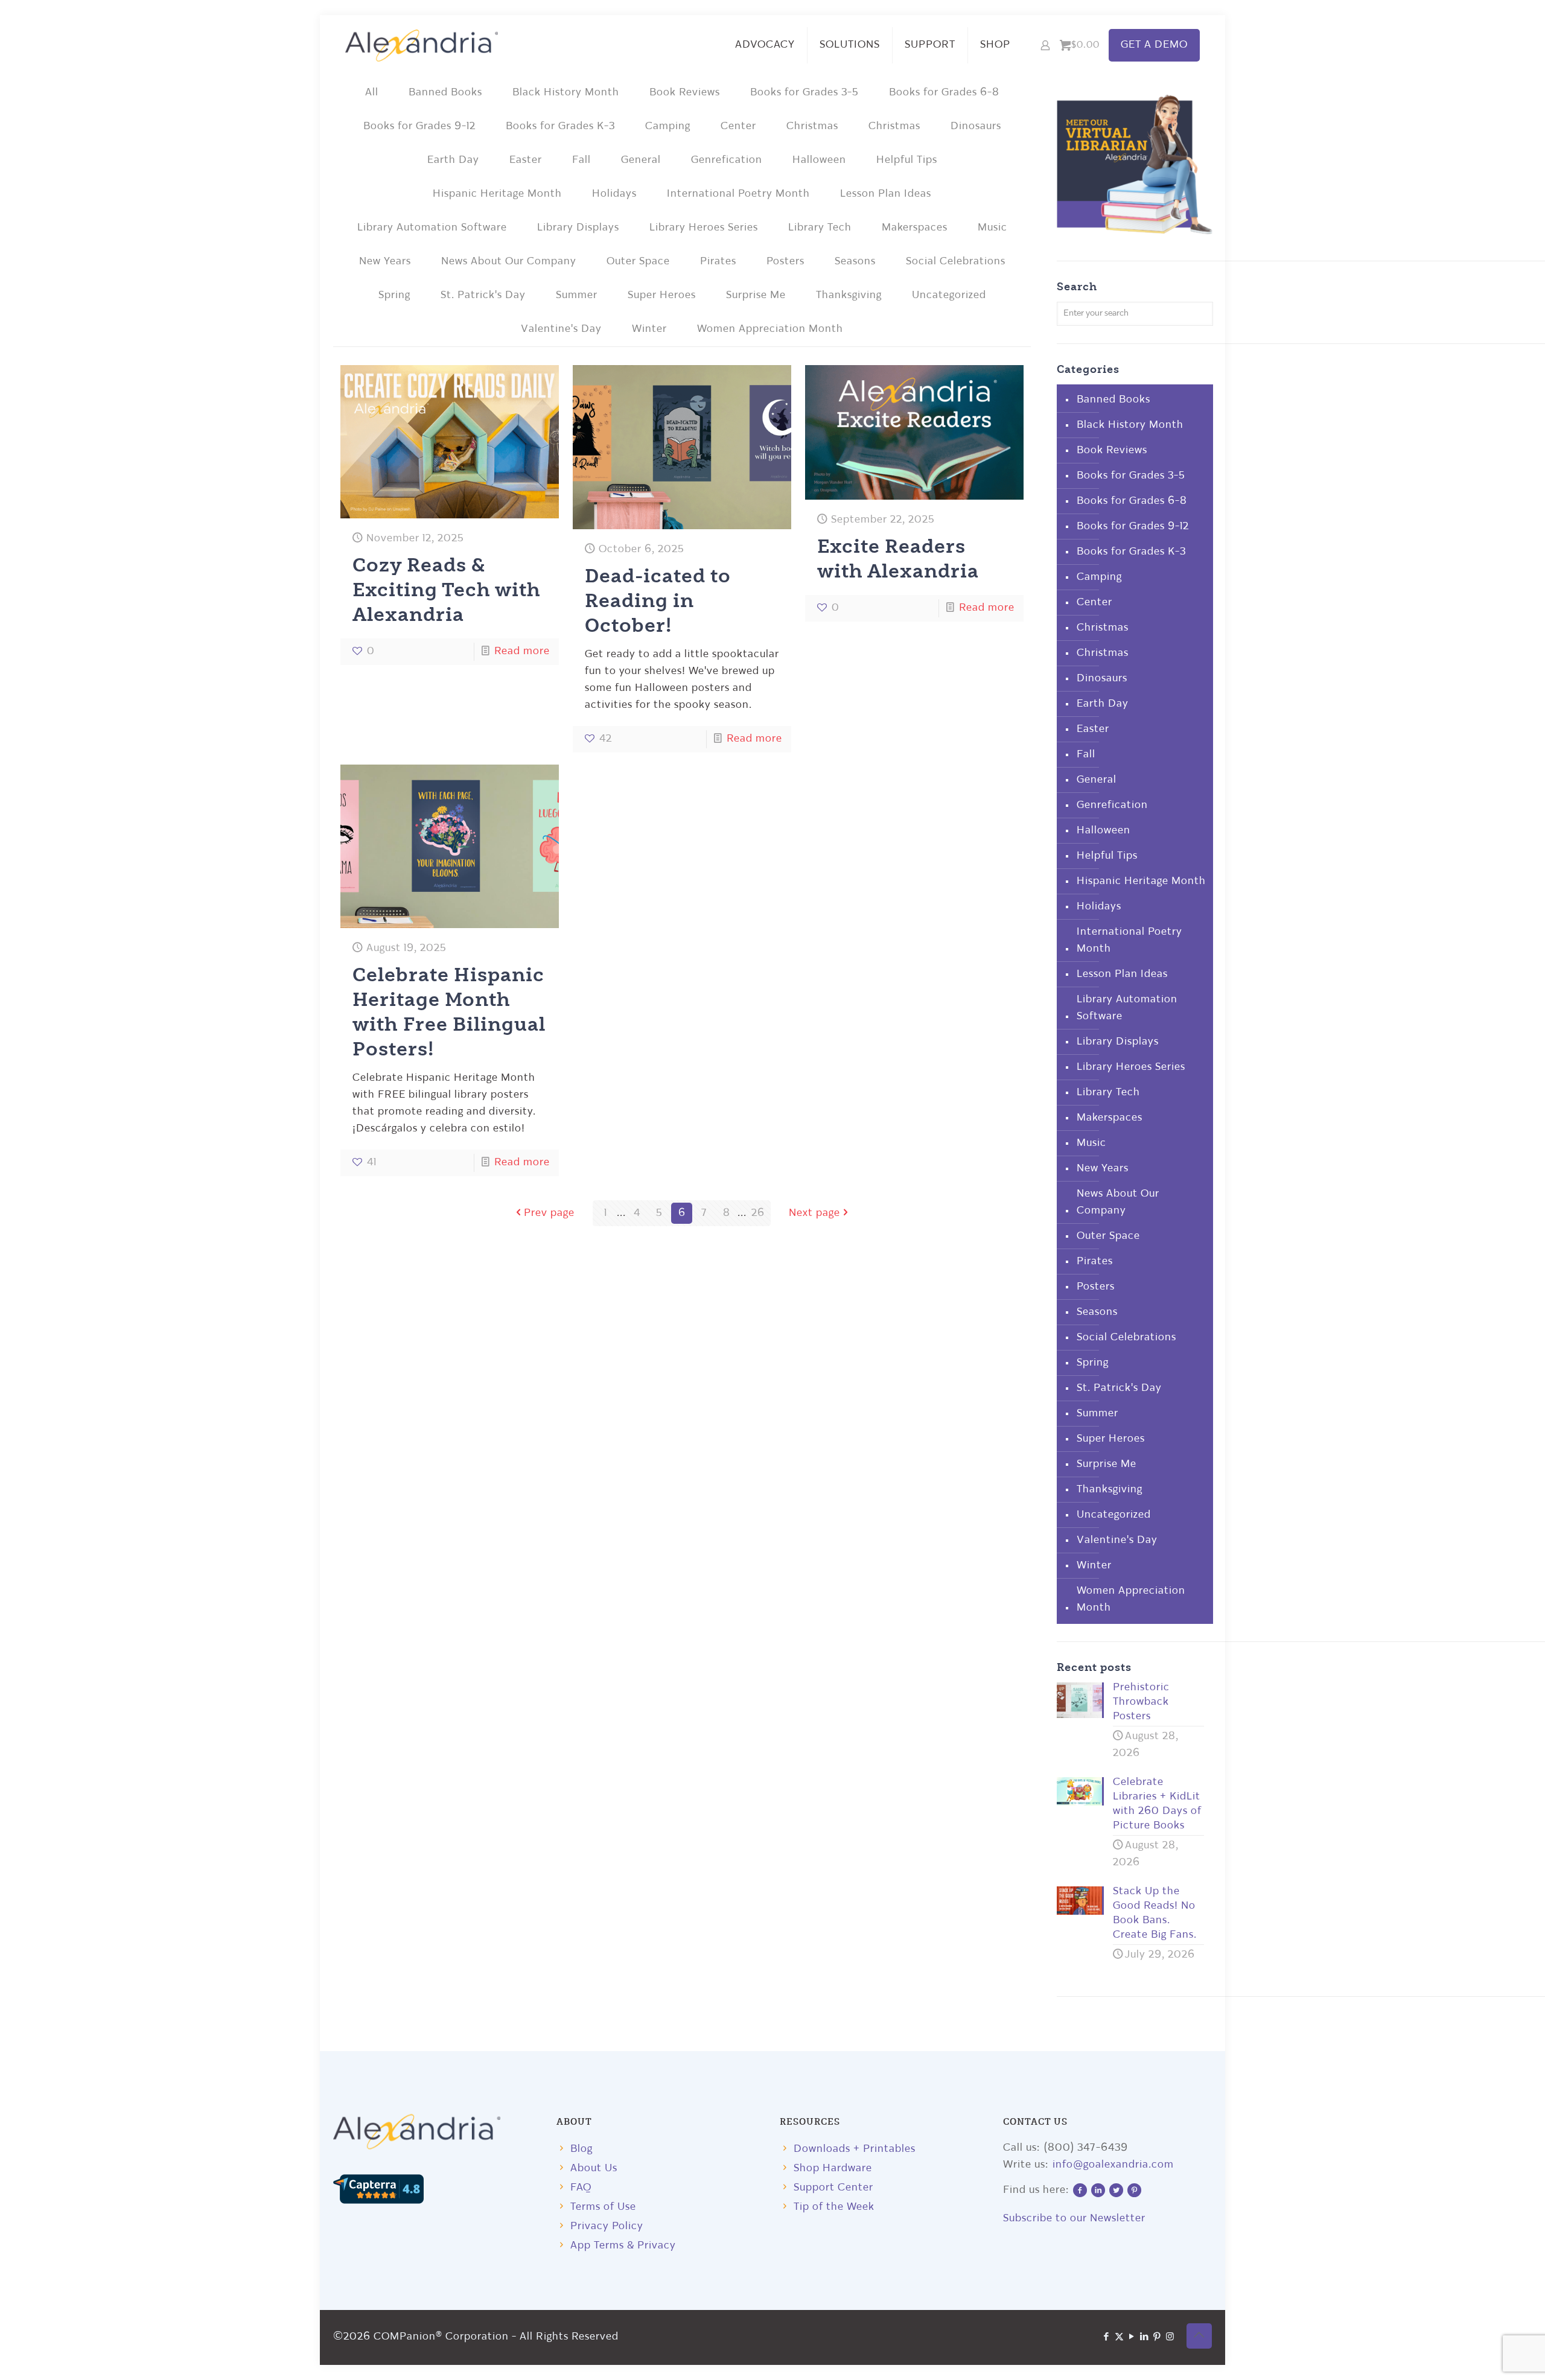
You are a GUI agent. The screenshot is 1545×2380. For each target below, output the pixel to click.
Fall (581, 160)
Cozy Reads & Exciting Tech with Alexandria (447, 589)
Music (992, 228)
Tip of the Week (834, 2207)
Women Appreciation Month (770, 329)
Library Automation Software (432, 228)
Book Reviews (685, 93)
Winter (649, 329)
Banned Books (445, 93)
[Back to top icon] (1199, 2336)
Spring (394, 295)
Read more (522, 651)
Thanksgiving (849, 295)
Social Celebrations (956, 262)
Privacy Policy (607, 2226)
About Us (594, 2168)
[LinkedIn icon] (1145, 2337)
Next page (814, 1213)
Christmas (812, 126)
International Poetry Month (738, 194)
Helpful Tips (907, 160)
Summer (577, 295)
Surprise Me (756, 295)
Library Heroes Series (704, 228)
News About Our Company (509, 262)
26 (758, 1213)
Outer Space (638, 262)
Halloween (819, 160)
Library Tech (820, 228)
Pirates (718, 262)
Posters (785, 262)
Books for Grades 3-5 (804, 93)
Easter (526, 160)
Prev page (549, 1213)
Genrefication (727, 160)
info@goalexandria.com (1113, 2165)
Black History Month (566, 93)
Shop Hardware (833, 2168)
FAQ (581, 2188)
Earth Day (453, 160)
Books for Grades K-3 (560, 126)
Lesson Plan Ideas (886, 194)
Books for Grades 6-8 (944, 93)
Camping (668, 126)
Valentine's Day (561, 329)
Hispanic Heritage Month (497, 194)
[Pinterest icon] (1157, 2337)
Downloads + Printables (855, 2149)
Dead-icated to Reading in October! (658, 600)
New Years (385, 262)
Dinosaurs (976, 126)
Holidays (614, 194)
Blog (581, 2149)
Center (738, 126)
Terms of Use (603, 2207)
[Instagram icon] (1170, 2337)
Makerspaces (915, 228)
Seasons (855, 262)
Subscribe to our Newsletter (1074, 2219)
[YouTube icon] (1132, 2337)
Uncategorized (949, 295)
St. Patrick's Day (483, 295)
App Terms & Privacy (623, 2246)
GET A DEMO (1154, 45)
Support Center (833, 2188)
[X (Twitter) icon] (1119, 2337)
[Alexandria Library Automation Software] (422, 45)
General (641, 160)
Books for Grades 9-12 (419, 126)
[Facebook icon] (1107, 2337)
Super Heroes (662, 295)
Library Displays (578, 228)
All (372, 93)
